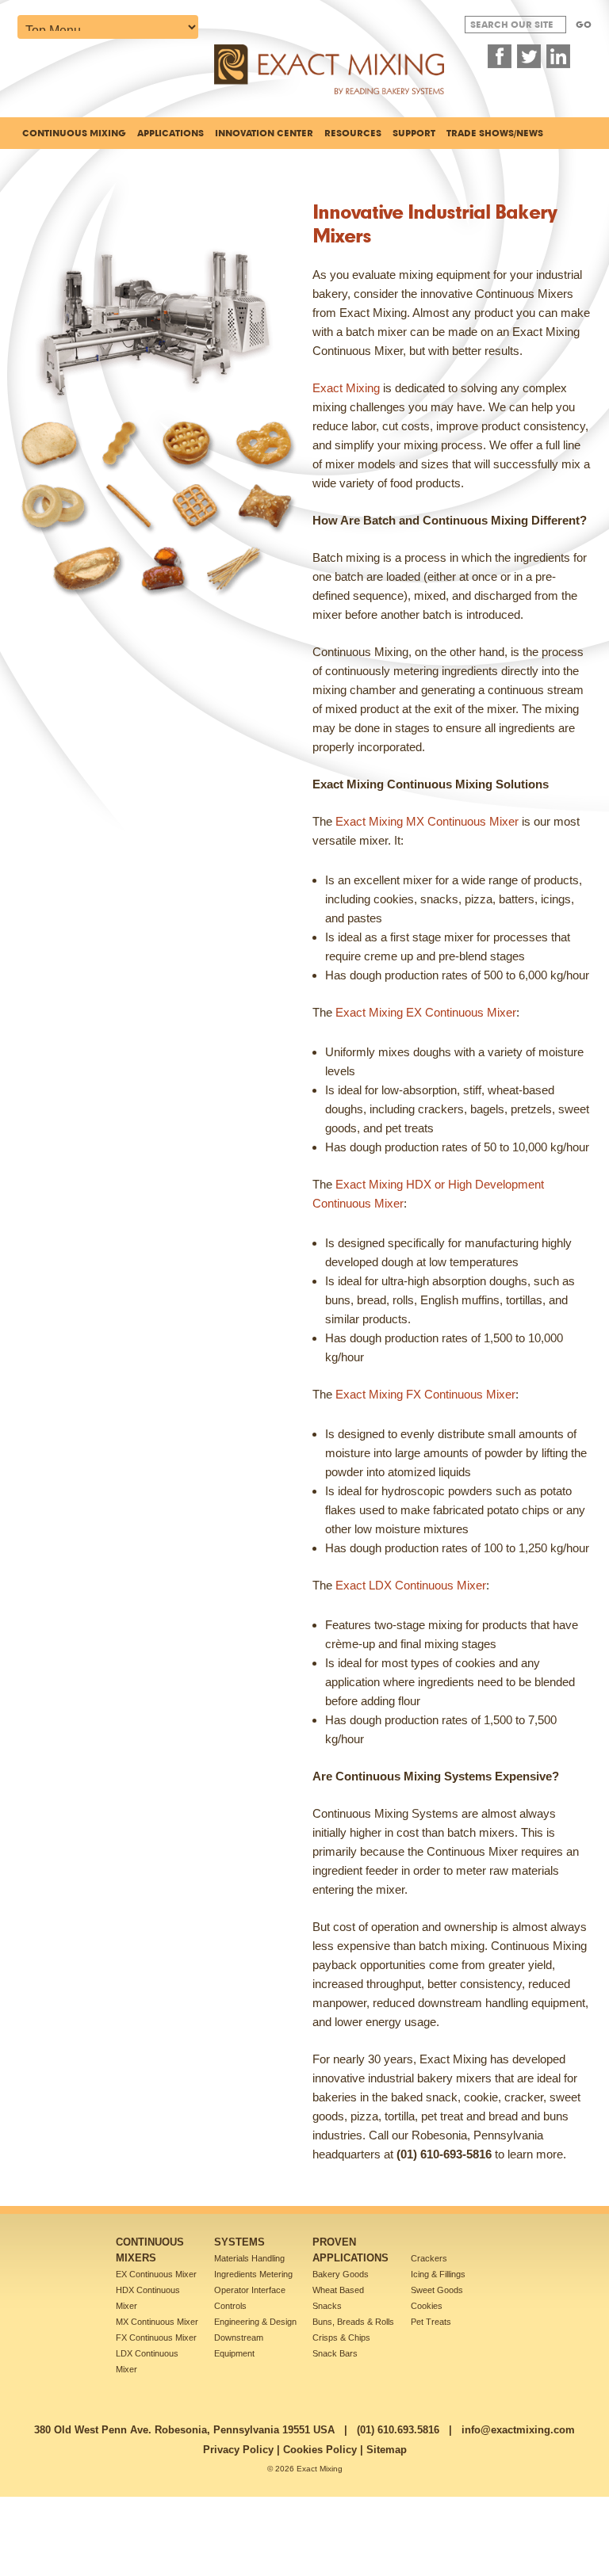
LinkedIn (558, 56)
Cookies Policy (320, 2450)
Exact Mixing (346, 388)
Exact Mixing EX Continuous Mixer (426, 1012)
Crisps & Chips (341, 2337)
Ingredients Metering (253, 2274)
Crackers (429, 2258)
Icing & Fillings (438, 2274)
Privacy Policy (238, 2450)
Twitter (529, 56)
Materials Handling (249, 2258)
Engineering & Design (255, 2322)
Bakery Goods (341, 2274)
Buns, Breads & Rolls (353, 2322)
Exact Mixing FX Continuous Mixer (425, 1394)
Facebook (500, 56)
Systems (239, 2242)
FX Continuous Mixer (156, 2337)
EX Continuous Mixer (156, 2274)
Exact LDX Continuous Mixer (411, 1585)
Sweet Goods (437, 2290)
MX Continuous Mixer (157, 2322)
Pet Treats (431, 2322)
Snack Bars (335, 2353)
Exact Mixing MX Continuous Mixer (427, 821)
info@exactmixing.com (518, 2430)
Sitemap (387, 2450)
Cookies (427, 2306)
